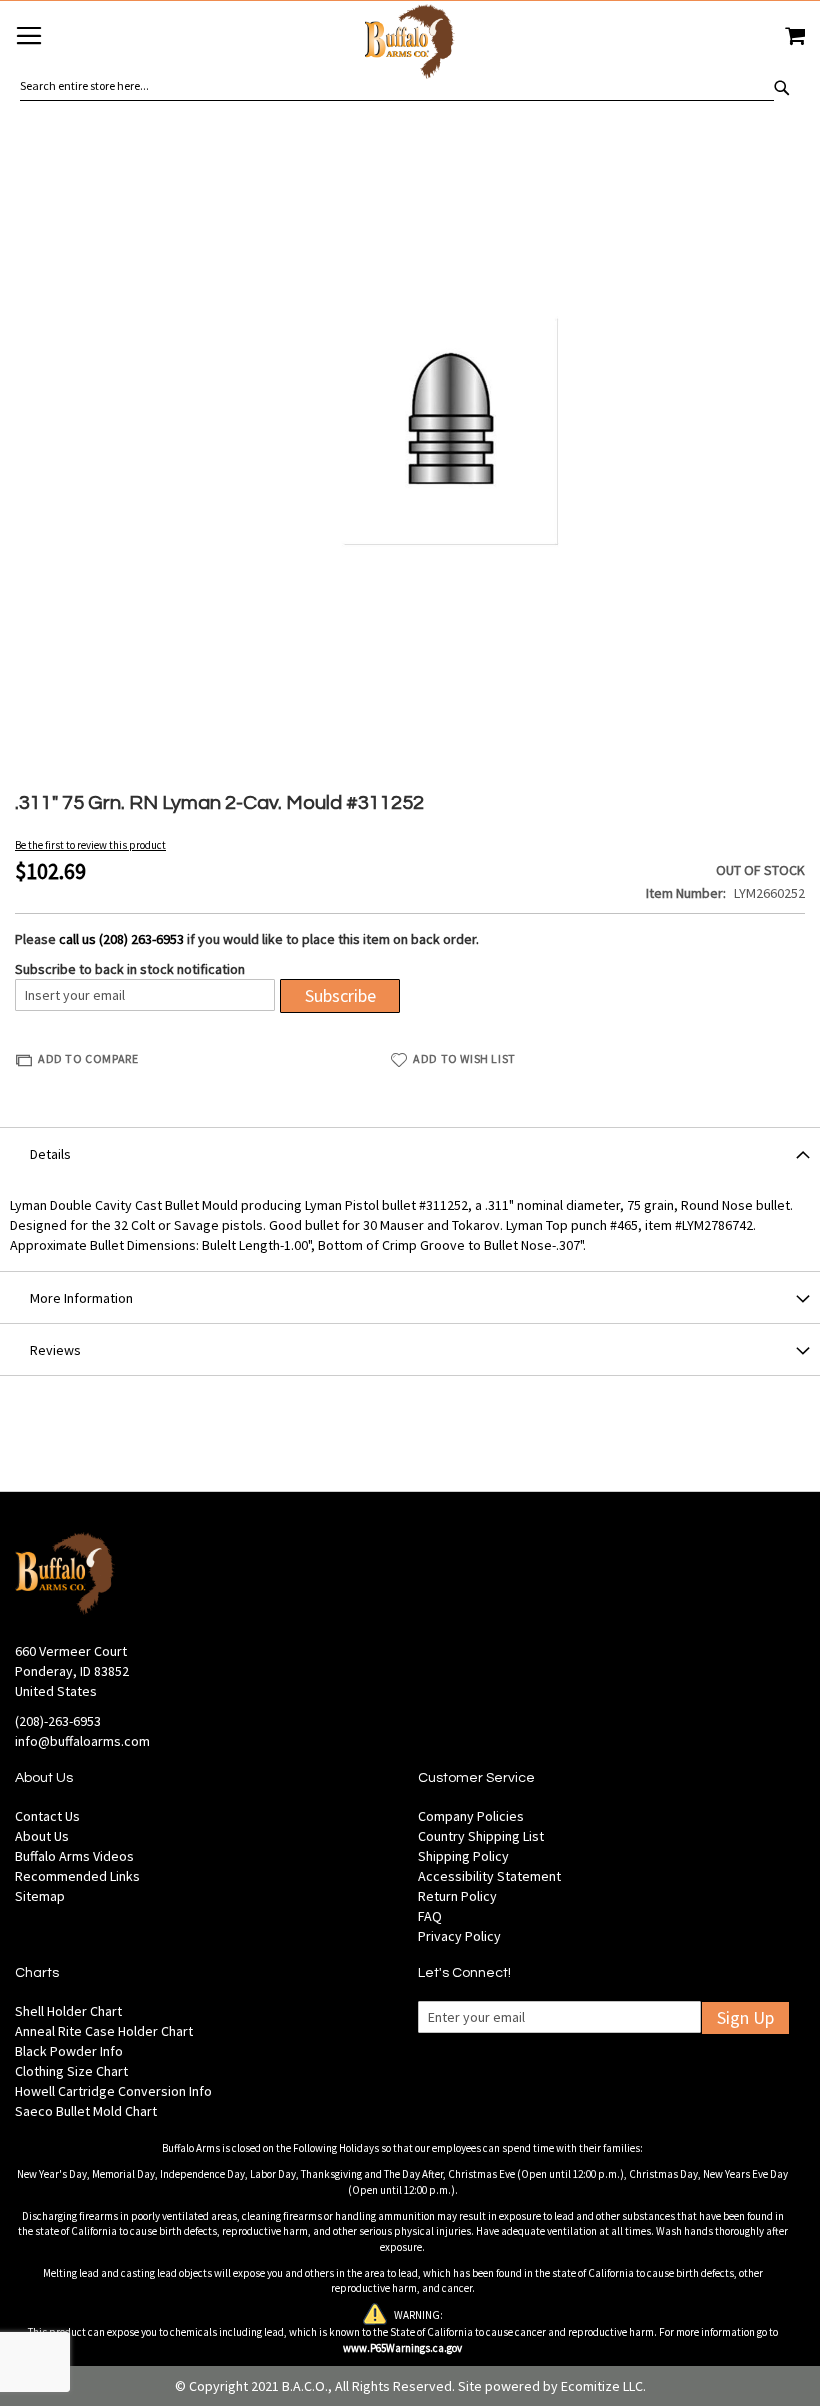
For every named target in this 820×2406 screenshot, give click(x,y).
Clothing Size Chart (71, 2071)
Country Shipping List (481, 1836)
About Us (42, 1836)
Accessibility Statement (489, 1876)
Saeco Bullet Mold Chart (86, 2111)
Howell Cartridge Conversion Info (113, 2091)
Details (50, 1154)
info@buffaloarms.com (82, 1741)
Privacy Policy (459, 1936)
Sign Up (745, 2017)
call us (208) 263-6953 (121, 939)
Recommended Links (77, 1876)
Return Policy (457, 1896)
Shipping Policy (463, 1856)
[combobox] (397, 86)
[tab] (410, 1153)
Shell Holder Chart (68, 2011)
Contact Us (47, 1816)
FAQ (430, 1916)
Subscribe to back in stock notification (130, 969)
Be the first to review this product (90, 845)
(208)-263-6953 (58, 1721)
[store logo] (410, 44)
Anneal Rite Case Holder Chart (104, 2031)
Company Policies (471, 1816)
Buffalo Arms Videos (74, 1856)
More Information (81, 1298)
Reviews (55, 1350)
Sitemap (40, 1896)
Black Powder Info (69, 2051)
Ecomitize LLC (602, 2386)
